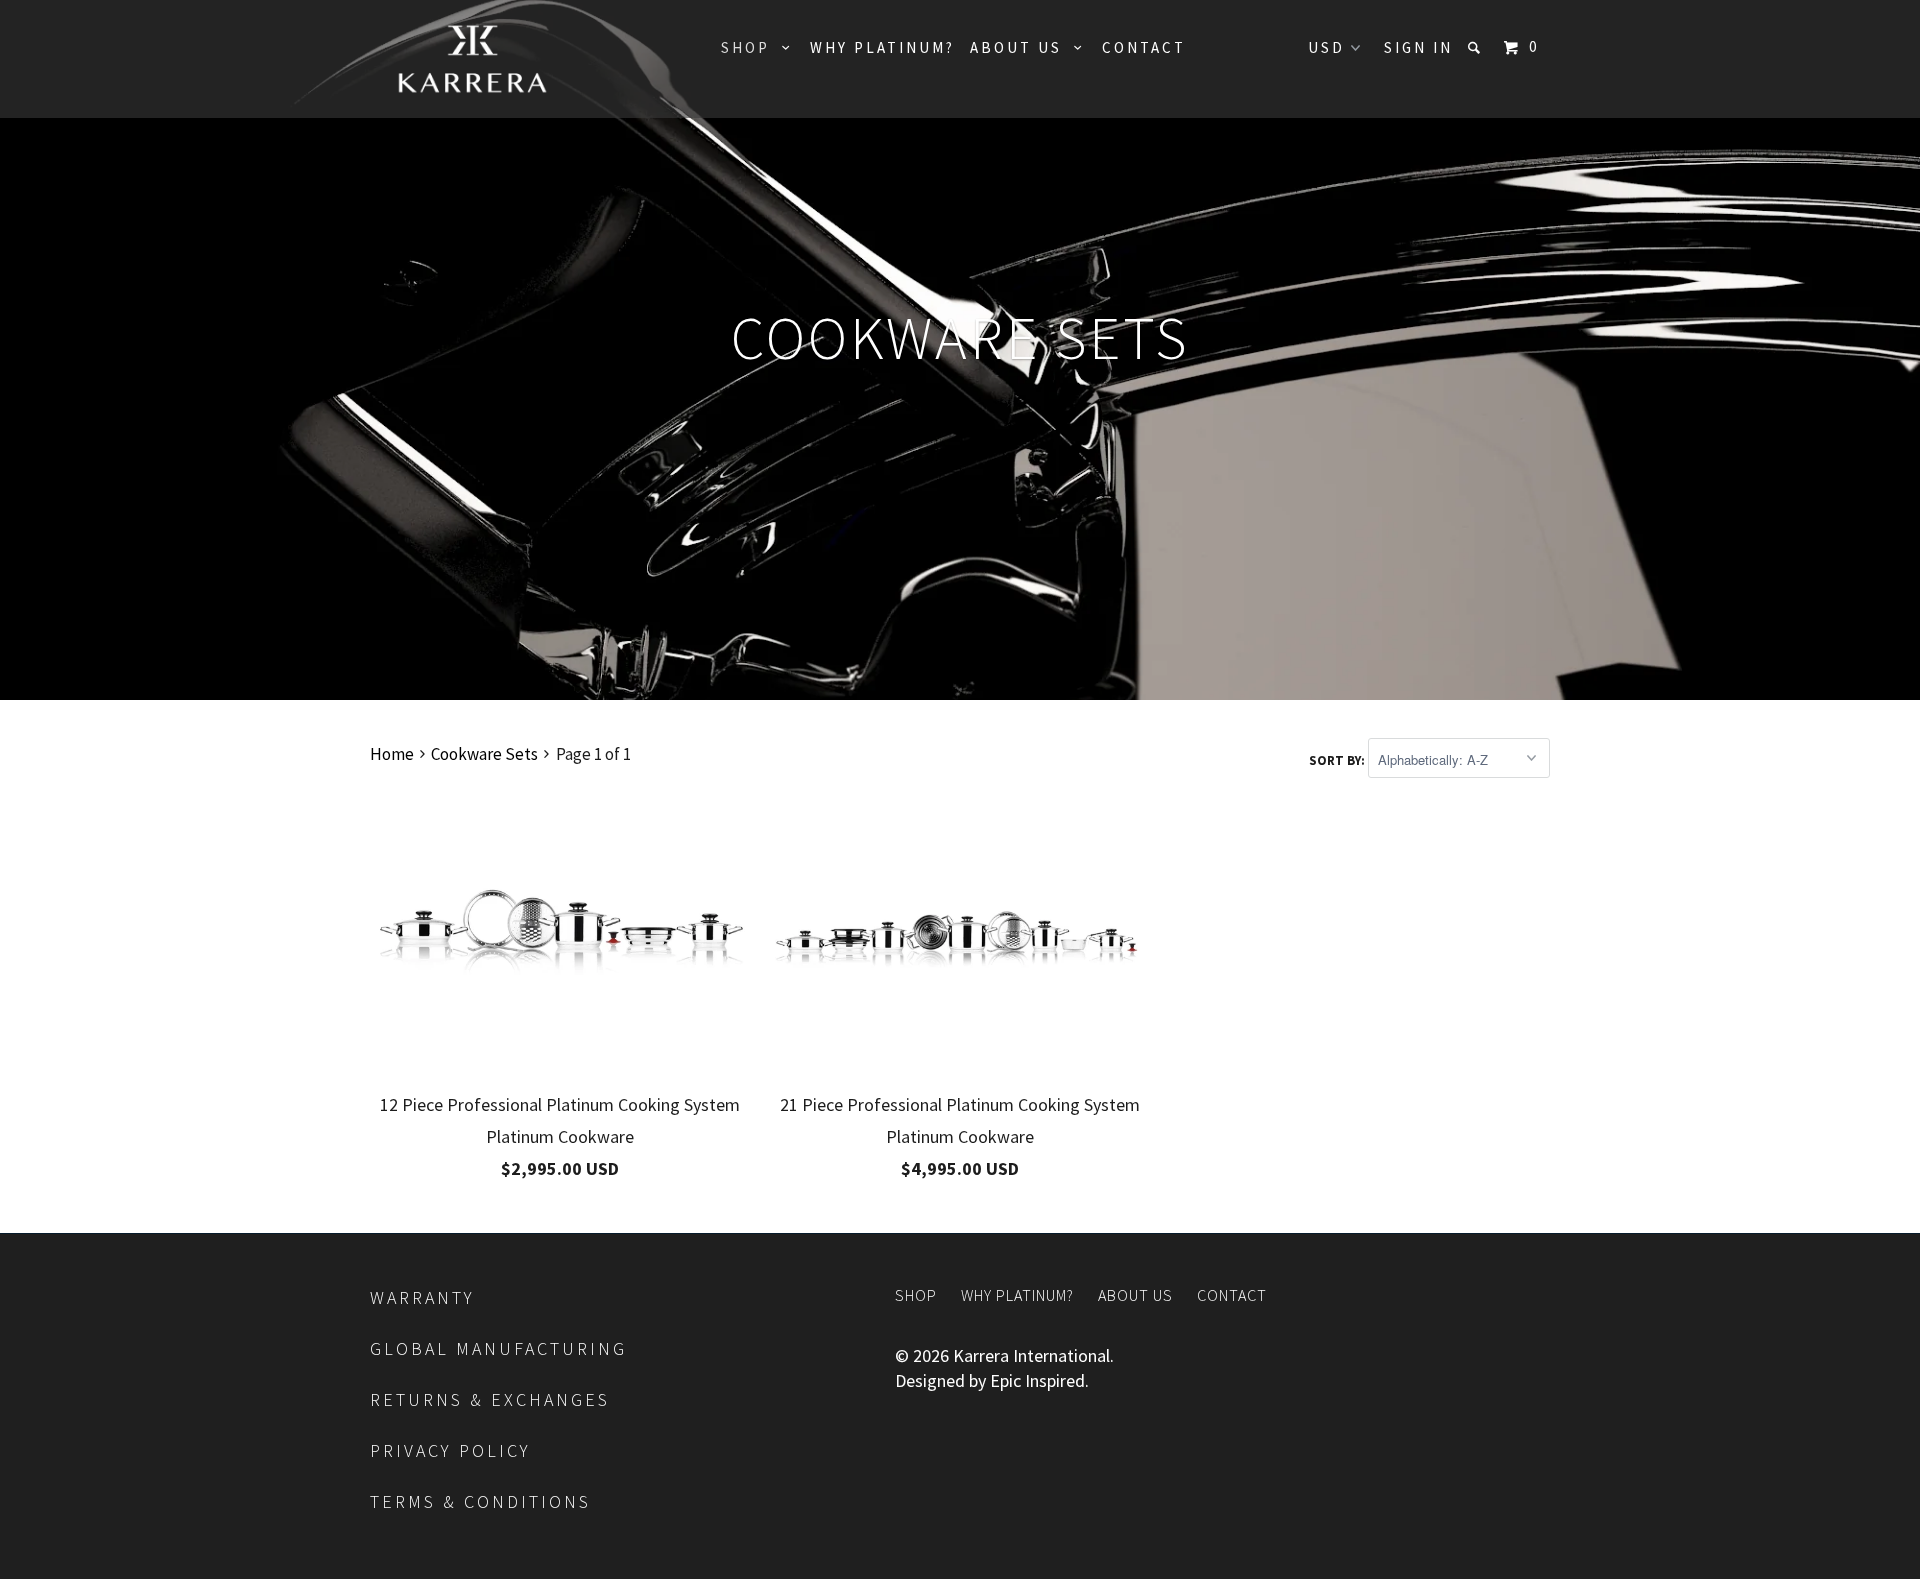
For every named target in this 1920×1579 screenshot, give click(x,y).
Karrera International (1031, 1355)
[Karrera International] (473, 59)
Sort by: (1338, 760)
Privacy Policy (454, 1450)
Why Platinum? (882, 47)
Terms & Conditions (484, 1501)
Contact (1144, 47)
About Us (1022, 47)
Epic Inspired (1037, 1380)
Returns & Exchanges (493, 1399)
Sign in (1418, 47)
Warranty (422, 1297)
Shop (751, 47)
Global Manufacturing (502, 1348)
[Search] (1477, 47)
